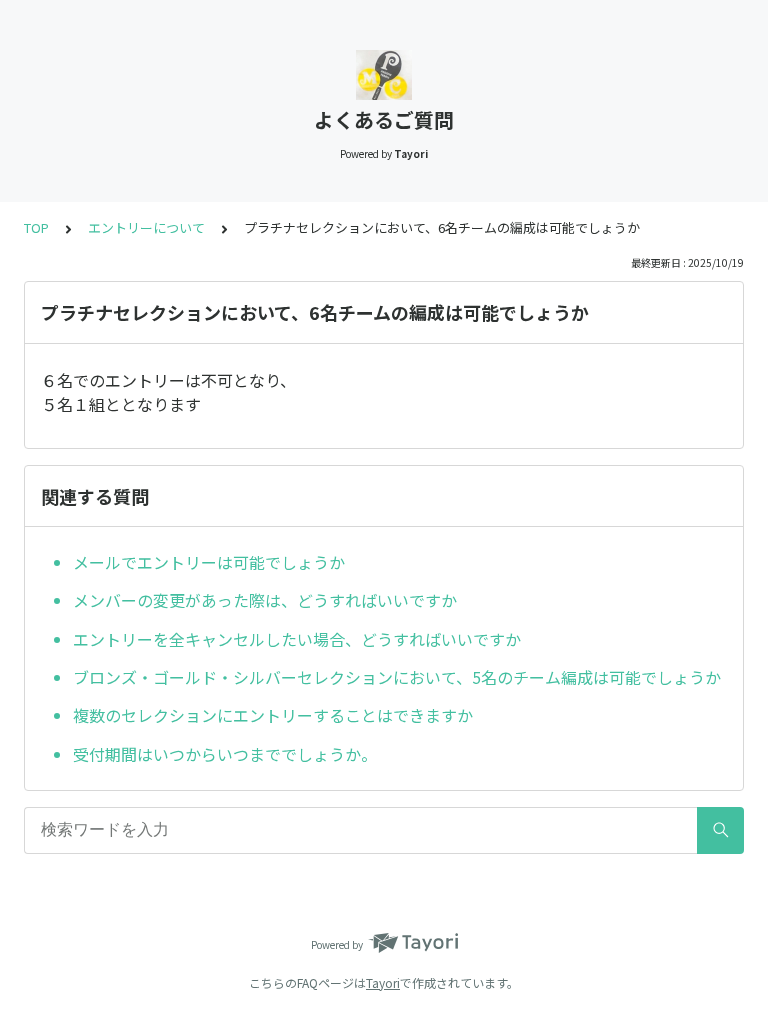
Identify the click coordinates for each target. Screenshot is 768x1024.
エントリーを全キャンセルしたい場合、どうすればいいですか (297, 639)
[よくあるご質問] (384, 75)
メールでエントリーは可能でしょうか (209, 562)
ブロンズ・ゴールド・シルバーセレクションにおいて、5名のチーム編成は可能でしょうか (397, 677)
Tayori (383, 982)
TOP (36, 227)
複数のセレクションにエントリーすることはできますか (273, 715)
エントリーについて (146, 227)
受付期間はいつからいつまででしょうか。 (225, 754)
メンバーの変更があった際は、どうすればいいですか (265, 600)
